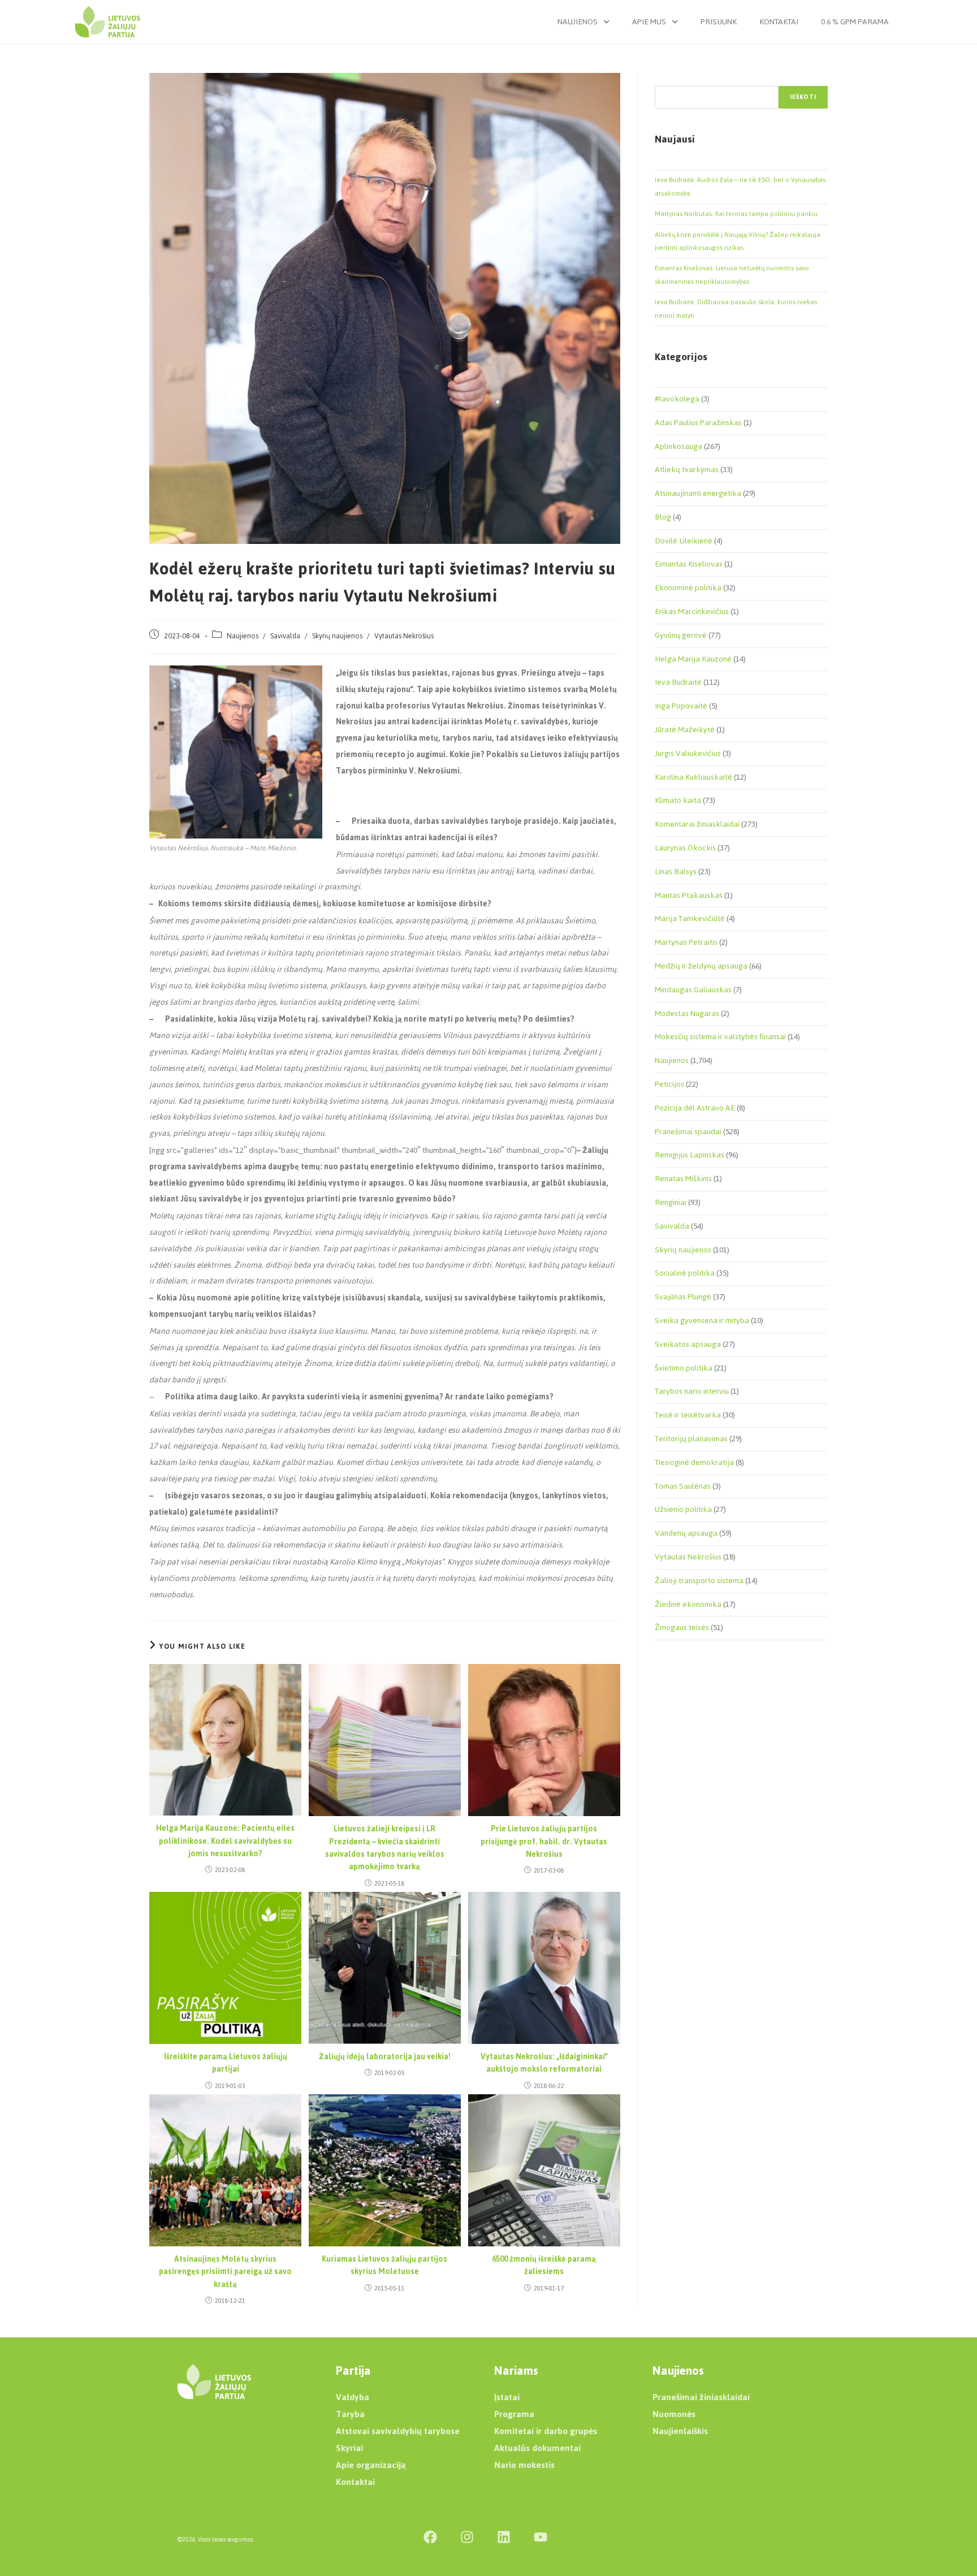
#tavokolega (677, 399)
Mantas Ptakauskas (689, 895)
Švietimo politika (684, 1368)
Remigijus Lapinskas (689, 1155)
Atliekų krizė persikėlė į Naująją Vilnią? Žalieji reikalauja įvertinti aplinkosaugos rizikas (738, 241)
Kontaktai (779, 22)
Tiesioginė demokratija (694, 1462)
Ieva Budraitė (678, 682)
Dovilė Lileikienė (684, 541)
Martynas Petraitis (686, 942)
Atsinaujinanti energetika (698, 493)
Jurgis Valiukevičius (688, 753)
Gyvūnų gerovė (681, 635)
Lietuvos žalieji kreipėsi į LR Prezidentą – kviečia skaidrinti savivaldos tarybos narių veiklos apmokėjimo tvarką (385, 1848)
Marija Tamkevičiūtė (690, 919)
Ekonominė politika (688, 588)
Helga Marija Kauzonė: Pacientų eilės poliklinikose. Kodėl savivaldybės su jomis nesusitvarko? (225, 1841)
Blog (663, 517)
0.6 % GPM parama (855, 22)
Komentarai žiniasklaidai (697, 824)
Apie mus (649, 22)
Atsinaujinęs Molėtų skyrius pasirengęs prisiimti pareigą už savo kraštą (225, 2272)
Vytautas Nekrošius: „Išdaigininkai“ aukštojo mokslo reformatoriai (544, 2063)
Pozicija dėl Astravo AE (695, 1108)
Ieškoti (803, 97)
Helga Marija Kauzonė (693, 659)
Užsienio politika (683, 1509)
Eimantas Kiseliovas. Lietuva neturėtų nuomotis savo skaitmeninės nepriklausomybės (732, 275)
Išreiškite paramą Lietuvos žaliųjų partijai (226, 2063)
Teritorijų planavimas (691, 1439)
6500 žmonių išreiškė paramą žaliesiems (544, 2266)
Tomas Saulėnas (683, 1486)
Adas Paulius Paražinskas (698, 423)
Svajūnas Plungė (683, 1297)
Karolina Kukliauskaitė (693, 777)
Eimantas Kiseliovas (689, 564)
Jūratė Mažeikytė (685, 730)
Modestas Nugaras (687, 1013)
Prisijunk (719, 22)
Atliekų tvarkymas (687, 470)
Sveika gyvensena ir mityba (702, 1321)
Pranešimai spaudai (688, 1132)
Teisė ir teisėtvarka (688, 1415)
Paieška (667, 79)
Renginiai (671, 1202)
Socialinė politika (685, 1273)
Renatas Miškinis (683, 1179)
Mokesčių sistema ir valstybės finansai (720, 1037)
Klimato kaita (678, 800)
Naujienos (578, 22)
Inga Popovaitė (681, 706)
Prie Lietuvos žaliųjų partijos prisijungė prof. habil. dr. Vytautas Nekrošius (544, 1842)
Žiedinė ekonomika (688, 1604)
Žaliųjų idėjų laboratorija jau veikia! (385, 2057)
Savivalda (285, 636)
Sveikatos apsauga (688, 1344)
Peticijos (669, 1084)
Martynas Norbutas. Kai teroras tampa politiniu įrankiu (736, 214)
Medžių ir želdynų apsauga (701, 966)
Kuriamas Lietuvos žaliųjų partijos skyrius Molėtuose (384, 2266)
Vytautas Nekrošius (404, 636)
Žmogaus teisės (682, 1628)
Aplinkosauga (678, 446)
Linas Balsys (676, 872)
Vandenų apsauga (686, 1533)
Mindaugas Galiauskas (693, 990)
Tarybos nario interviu (692, 1391)
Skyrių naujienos (337, 636)
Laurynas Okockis (685, 848)
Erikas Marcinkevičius (692, 611)
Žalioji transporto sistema (699, 1581)
